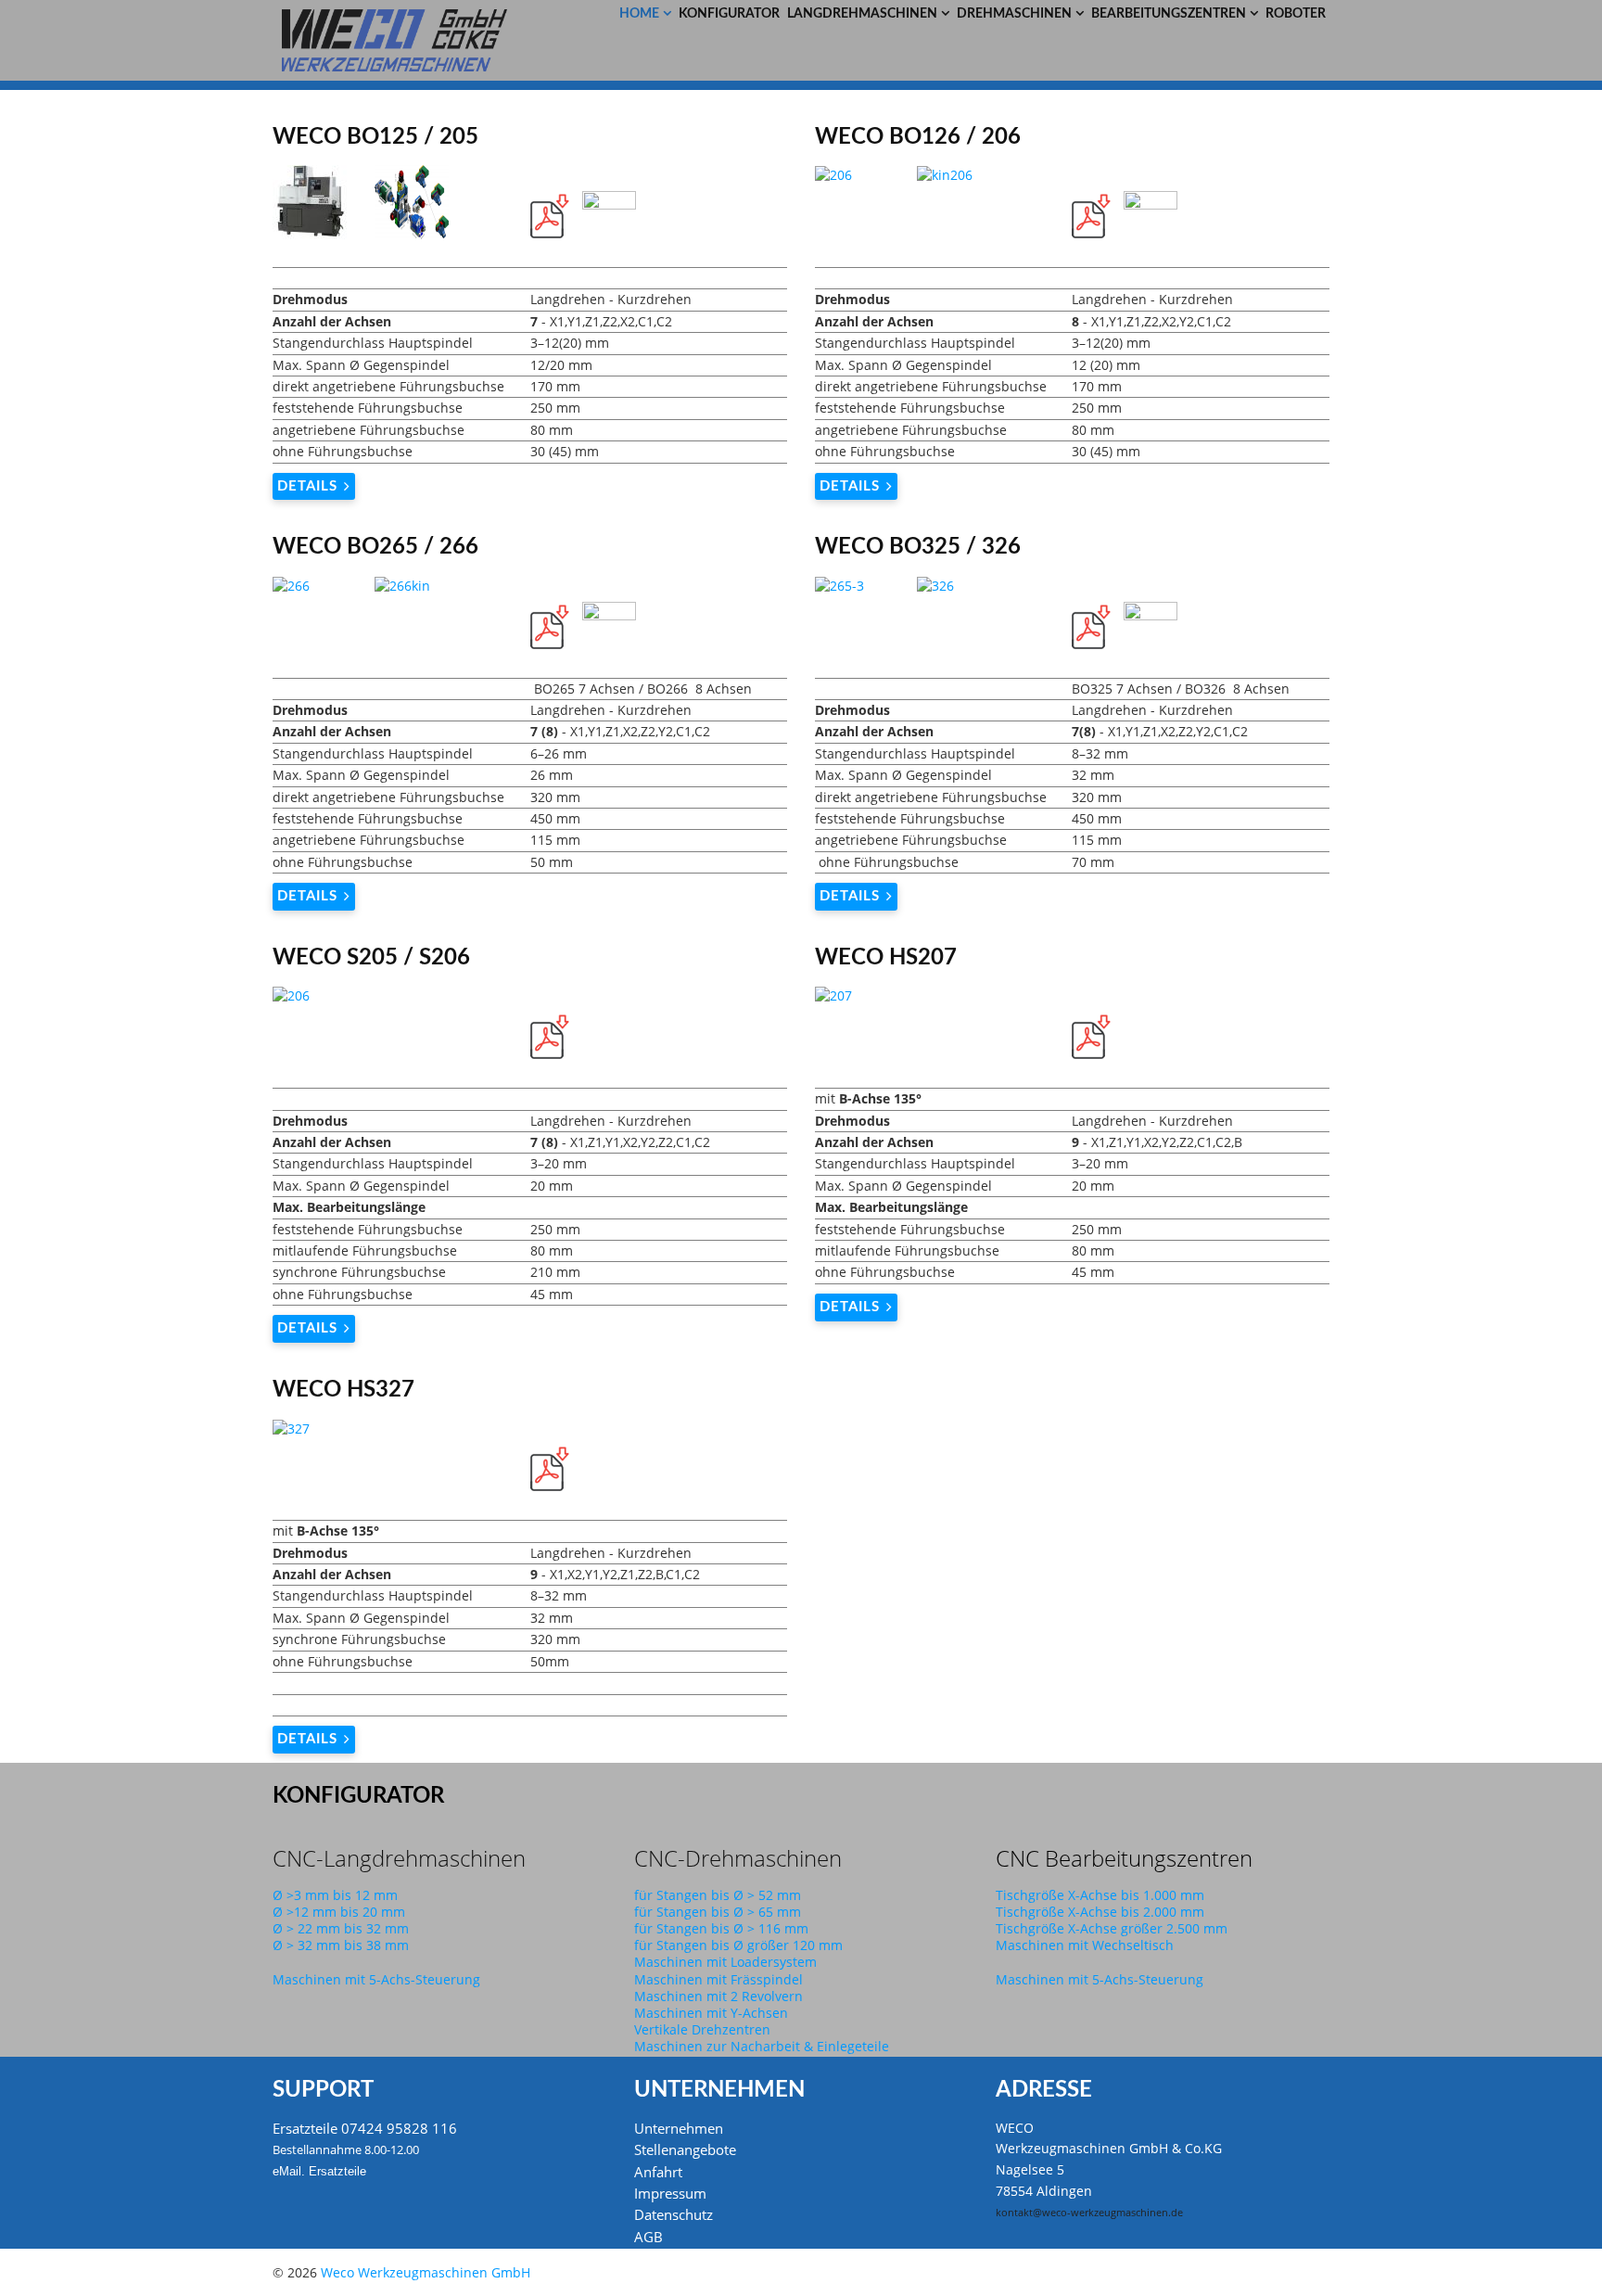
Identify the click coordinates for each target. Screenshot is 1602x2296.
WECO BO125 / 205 (375, 137)
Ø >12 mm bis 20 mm (339, 1912)
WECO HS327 (343, 1390)
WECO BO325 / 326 (918, 547)
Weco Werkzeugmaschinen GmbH (426, 2272)
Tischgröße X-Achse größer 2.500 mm (1112, 1928)
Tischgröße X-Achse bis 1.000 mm (1100, 1895)
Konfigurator (729, 14)
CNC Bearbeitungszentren (1124, 1858)
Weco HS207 (886, 958)
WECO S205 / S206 (371, 958)
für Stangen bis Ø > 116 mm (721, 1928)
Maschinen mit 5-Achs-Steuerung (376, 1979)
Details (307, 486)
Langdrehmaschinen (862, 14)
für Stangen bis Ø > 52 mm (718, 1895)
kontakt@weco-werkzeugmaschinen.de (1089, 2213)
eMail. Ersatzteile (319, 2171)
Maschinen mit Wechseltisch (1085, 1945)
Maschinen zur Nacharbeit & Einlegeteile (762, 2046)
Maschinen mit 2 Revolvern (718, 1996)
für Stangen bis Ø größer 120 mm (738, 1945)
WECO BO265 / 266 (375, 547)
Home (639, 14)
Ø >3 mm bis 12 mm (335, 1895)
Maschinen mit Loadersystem (725, 1962)
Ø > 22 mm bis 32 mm (341, 1928)
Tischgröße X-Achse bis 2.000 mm (1100, 1912)
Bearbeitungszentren (1169, 14)
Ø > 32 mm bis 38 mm (341, 1945)
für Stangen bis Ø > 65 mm (718, 1912)
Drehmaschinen (1014, 14)
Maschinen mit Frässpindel (718, 1979)
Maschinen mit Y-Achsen (711, 2013)
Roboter (1296, 14)
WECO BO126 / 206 (918, 137)
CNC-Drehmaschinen (738, 1858)
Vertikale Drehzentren (702, 2029)
